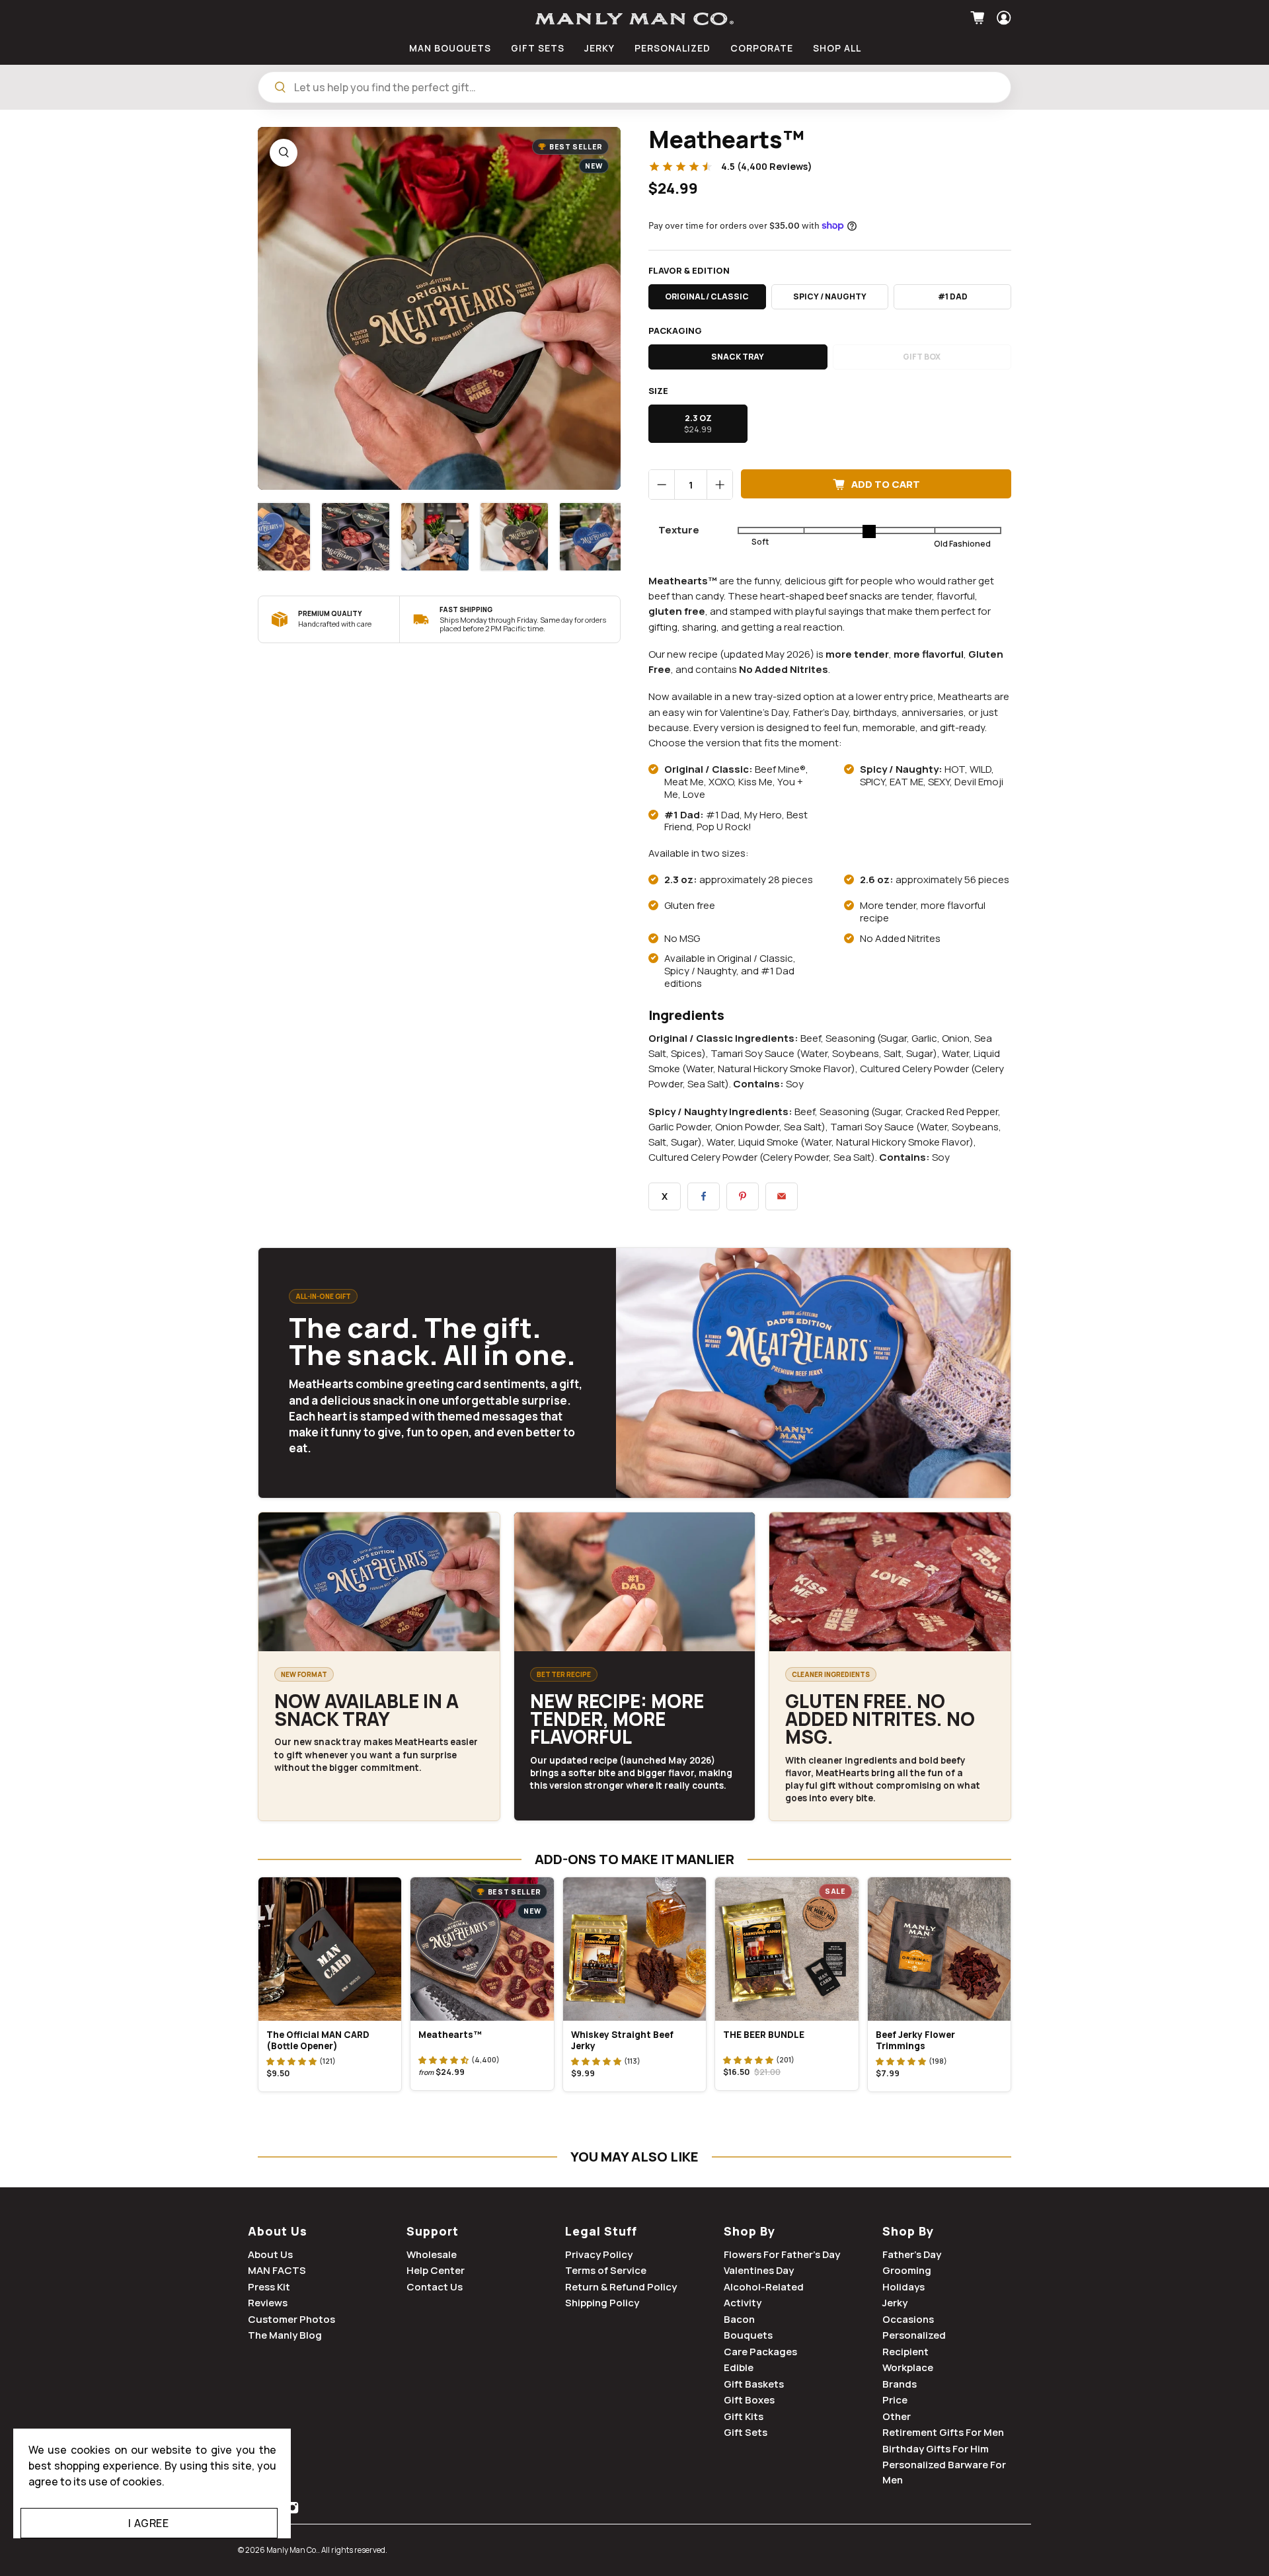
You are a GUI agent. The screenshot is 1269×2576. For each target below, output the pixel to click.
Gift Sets (746, 2432)
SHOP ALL (837, 48)
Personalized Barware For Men (944, 2472)
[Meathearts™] (439, 308)
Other (897, 2416)
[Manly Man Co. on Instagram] (292, 2510)
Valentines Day (759, 2270)
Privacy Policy (599, 2254)
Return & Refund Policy (621, 2287)
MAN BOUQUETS (450, 48)
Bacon (739, 2319)
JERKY (599, 48)
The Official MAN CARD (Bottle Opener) (318, 2040)
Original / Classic (707, 296)
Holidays (904, 2287)
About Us (278, 2231)
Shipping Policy (602, 2303)
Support (433, 2231)
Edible (739, 2367)
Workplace (908, 2367)
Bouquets (748, 2335)
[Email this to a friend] (782, 1196)
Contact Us (435, 2287)
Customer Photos (291, 2319)
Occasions (908, 2319)
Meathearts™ (450, 2035)
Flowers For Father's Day (782, 2254)
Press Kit (269, 2287)
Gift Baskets (754, 2384)
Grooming (907, 2270)
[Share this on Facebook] (704, 1196)
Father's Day (912, 2254)
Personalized (914, 2335)
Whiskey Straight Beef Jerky (622, 2040)
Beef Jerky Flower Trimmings (915, 2040)
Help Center (436, 2270)
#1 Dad (953, 296)
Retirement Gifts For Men (943, 2432)
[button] (291, 2061)
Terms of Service (606, 2270)
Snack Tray (738, 357)
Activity (743, 2303)
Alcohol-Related (764, 2287)
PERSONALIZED (673, 48)
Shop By (750, 2231)
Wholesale (432, 2254)
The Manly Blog (285, 2335)
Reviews (268, 2303)
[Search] (280, 87)
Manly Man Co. (292, 2550)
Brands (900, 2384)
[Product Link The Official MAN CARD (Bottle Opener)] (330, 1949)
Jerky (895, 2303)
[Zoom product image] (284, 153)
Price (895, 2400)
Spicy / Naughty (830, 296)
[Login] (1002, 18)
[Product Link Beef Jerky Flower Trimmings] (939, 1949)
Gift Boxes (749, 2400)
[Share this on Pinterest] (743, 1196)
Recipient (905, 2352)
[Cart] (979, 18)
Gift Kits (744, 2416)
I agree (148, 2523)
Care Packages (760, 2352)
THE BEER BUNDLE (764, 2035)
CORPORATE (762, 48)
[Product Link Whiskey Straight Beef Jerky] (634, 1949)
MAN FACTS (277, 2270)
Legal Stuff (601, 2231)
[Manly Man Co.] (634, 19)
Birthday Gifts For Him (936, 2449)
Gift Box (922, 357)
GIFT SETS (538, 48)
